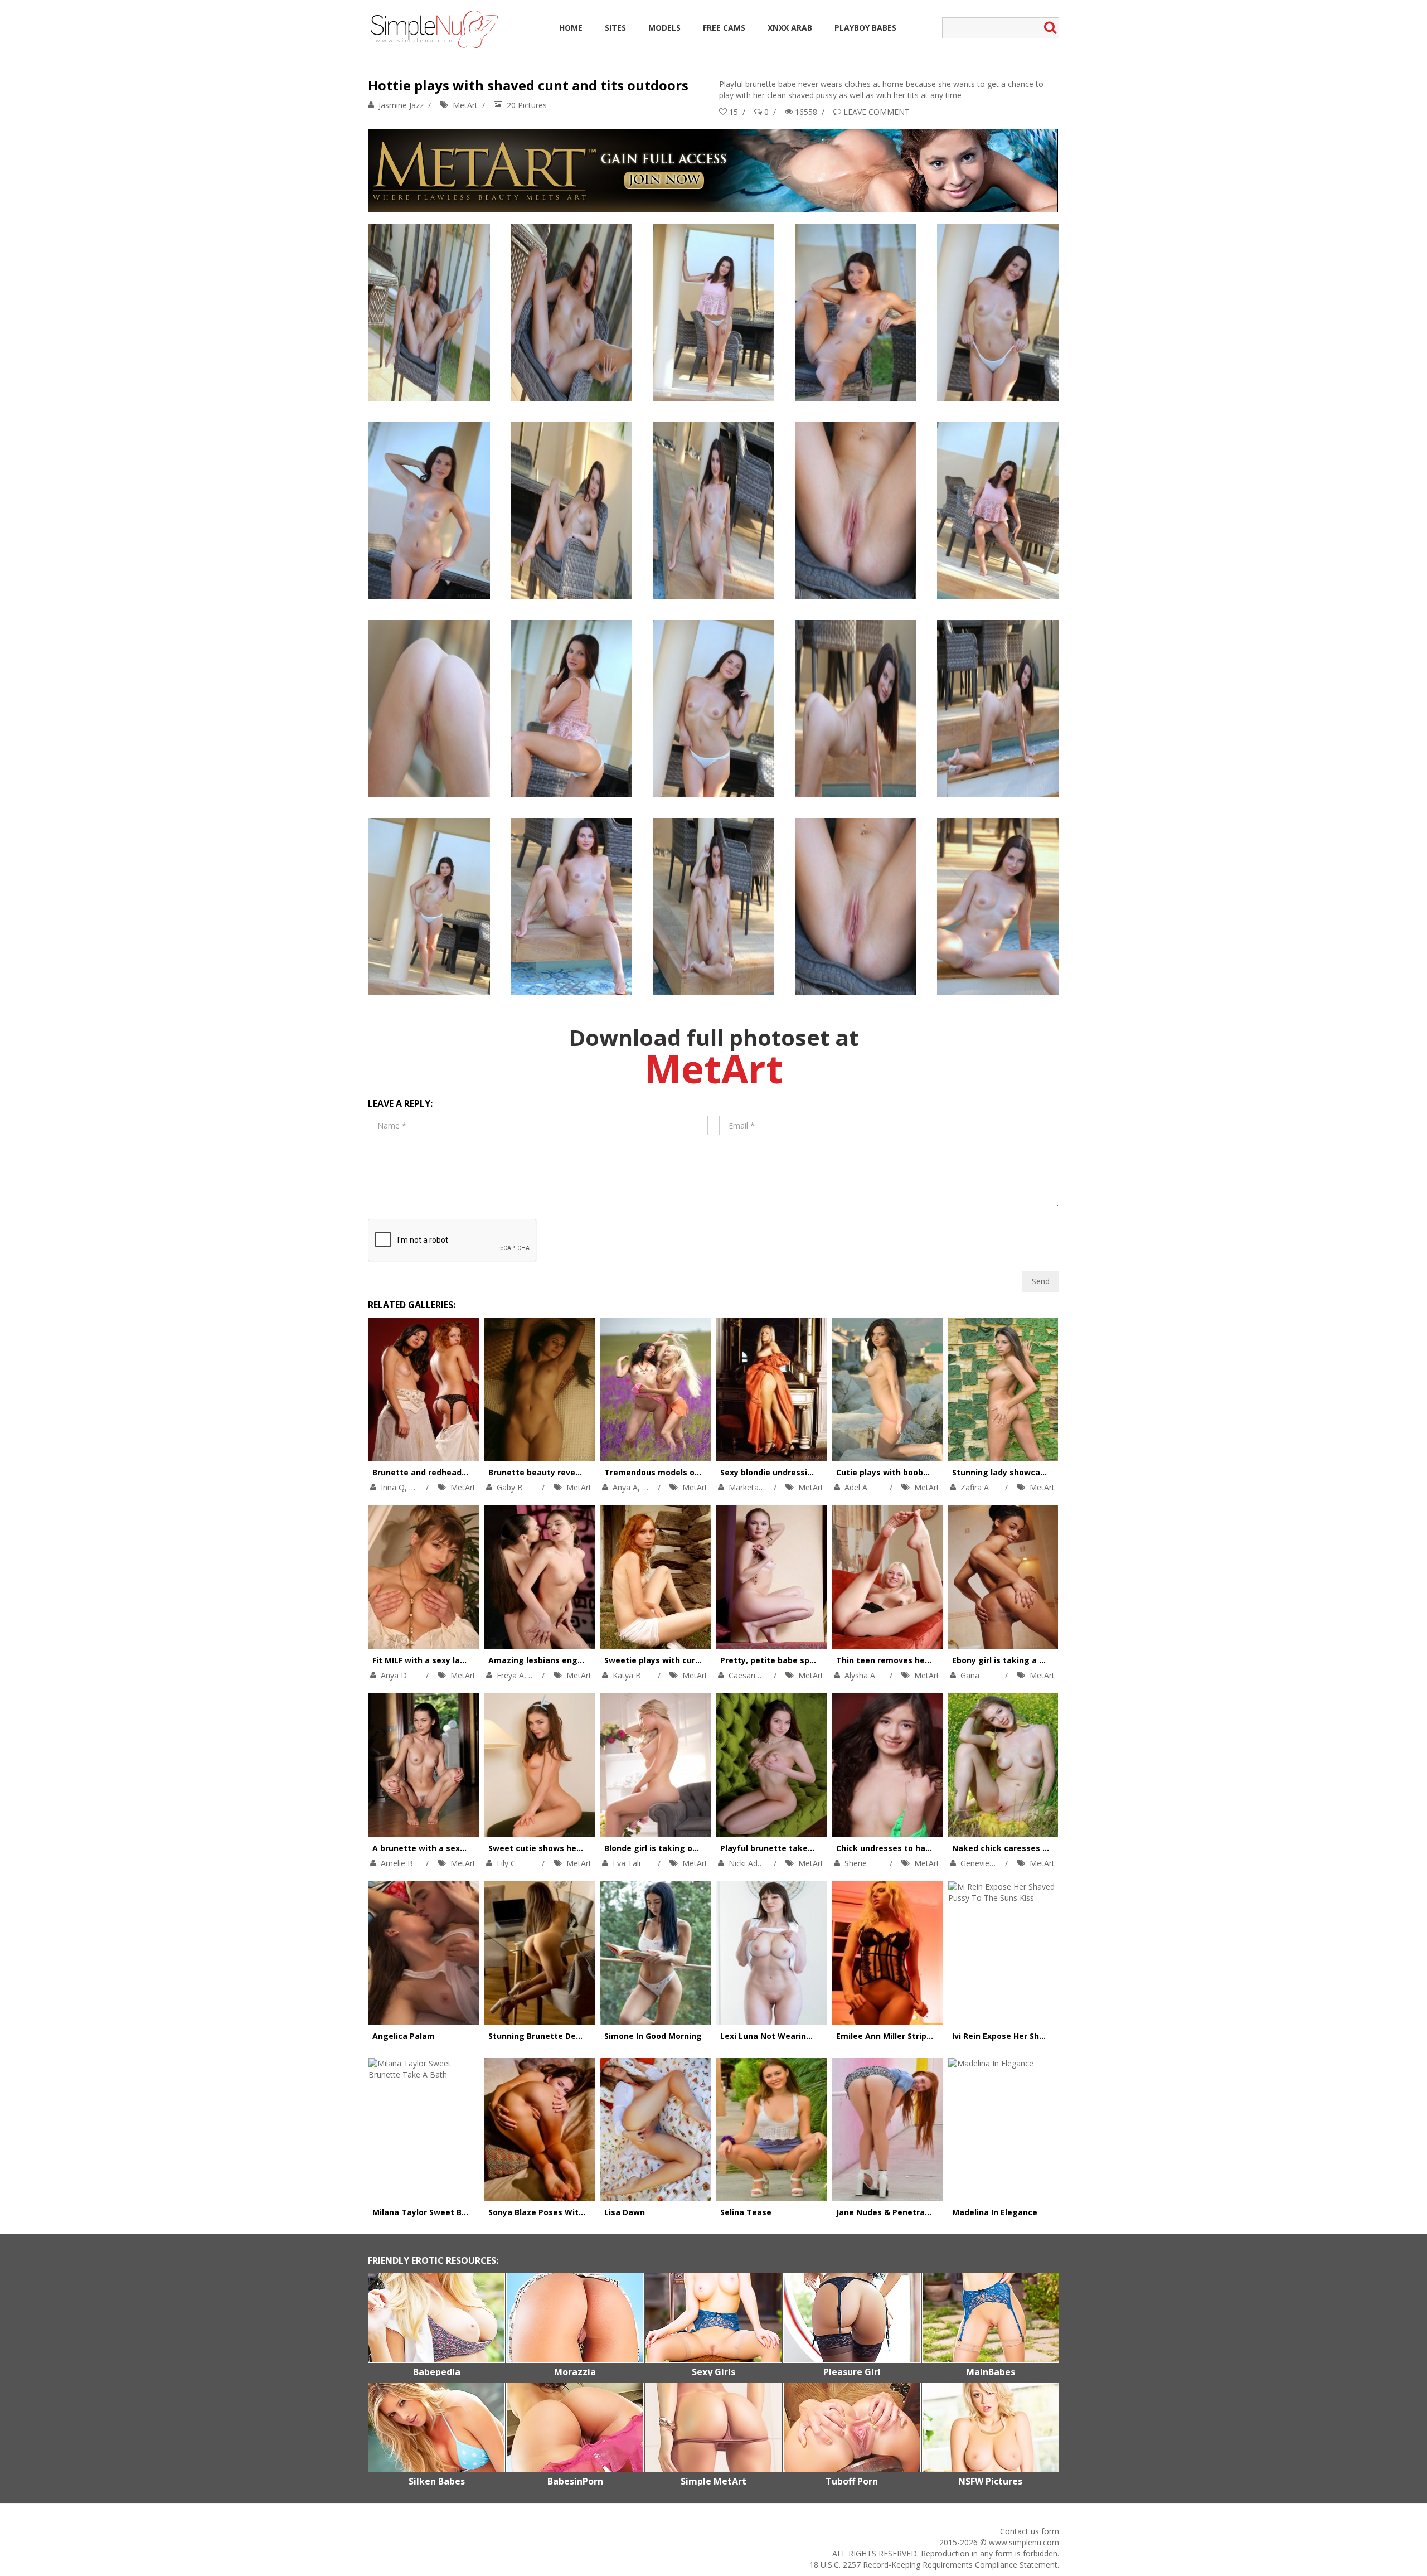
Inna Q (393, 1487)
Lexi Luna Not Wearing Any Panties (791, 2036)
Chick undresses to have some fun (906, 1848)
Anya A (625, 1487)
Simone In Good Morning (653, 2036)
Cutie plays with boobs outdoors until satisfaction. (939, 1472)
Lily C (506, 1863)
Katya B (627, 1675)
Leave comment (877, 112)
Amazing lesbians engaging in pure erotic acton (586, 1660)
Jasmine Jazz (401, 105)
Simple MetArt (713, 2481)
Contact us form (1030, 2531)
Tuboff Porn (852, 2481)
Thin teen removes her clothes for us (911, 1660)
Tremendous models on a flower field (679, 1472)
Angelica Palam (404, 2036)
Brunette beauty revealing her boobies (567, 1472)
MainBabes (991, 2372)
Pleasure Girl (852, 2372)
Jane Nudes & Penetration (889, 2212)
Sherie (856, 1863)
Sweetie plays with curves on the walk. (683, 1660)
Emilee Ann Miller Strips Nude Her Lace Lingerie (931, 2036)
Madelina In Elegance (995, 2212)
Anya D (394, 1675)
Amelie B (397, 1863)
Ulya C (654, 1487)
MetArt (465, 105)
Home (571, 28)
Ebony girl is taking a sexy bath (1015, 1660)
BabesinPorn (575, 2481)
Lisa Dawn (625, 2212)
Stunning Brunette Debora (541, 2036)
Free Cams (724, 28)
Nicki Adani (748, 1863)
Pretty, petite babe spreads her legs (794, 1660)
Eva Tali (627, 1863)
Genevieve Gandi (991, 1863)
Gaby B (510, 1487)
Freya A (510, 1675)
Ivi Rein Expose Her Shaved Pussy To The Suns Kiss (1053, 2036)
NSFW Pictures (990, 2481)
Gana (970, 1675)
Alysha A (860, 1675)
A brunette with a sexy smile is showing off (460, 1848)
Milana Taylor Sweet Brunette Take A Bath (458, 2212)
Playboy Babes (865, 28)
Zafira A (975, 1487)
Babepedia (437, 2372)
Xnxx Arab (790, 28)
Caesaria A (748, 1675)
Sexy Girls (713, 2372)
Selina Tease (746, 2212)
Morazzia (575, 2372)
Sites (615, 28)
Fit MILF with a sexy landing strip (438, 1660)
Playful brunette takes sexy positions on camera (819, 1848)
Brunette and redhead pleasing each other (458, 1472)
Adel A (856, 1487)
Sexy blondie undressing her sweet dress (803, 1472)
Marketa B (748, 1487)
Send (1041, 1281)
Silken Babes (437, 2481)
